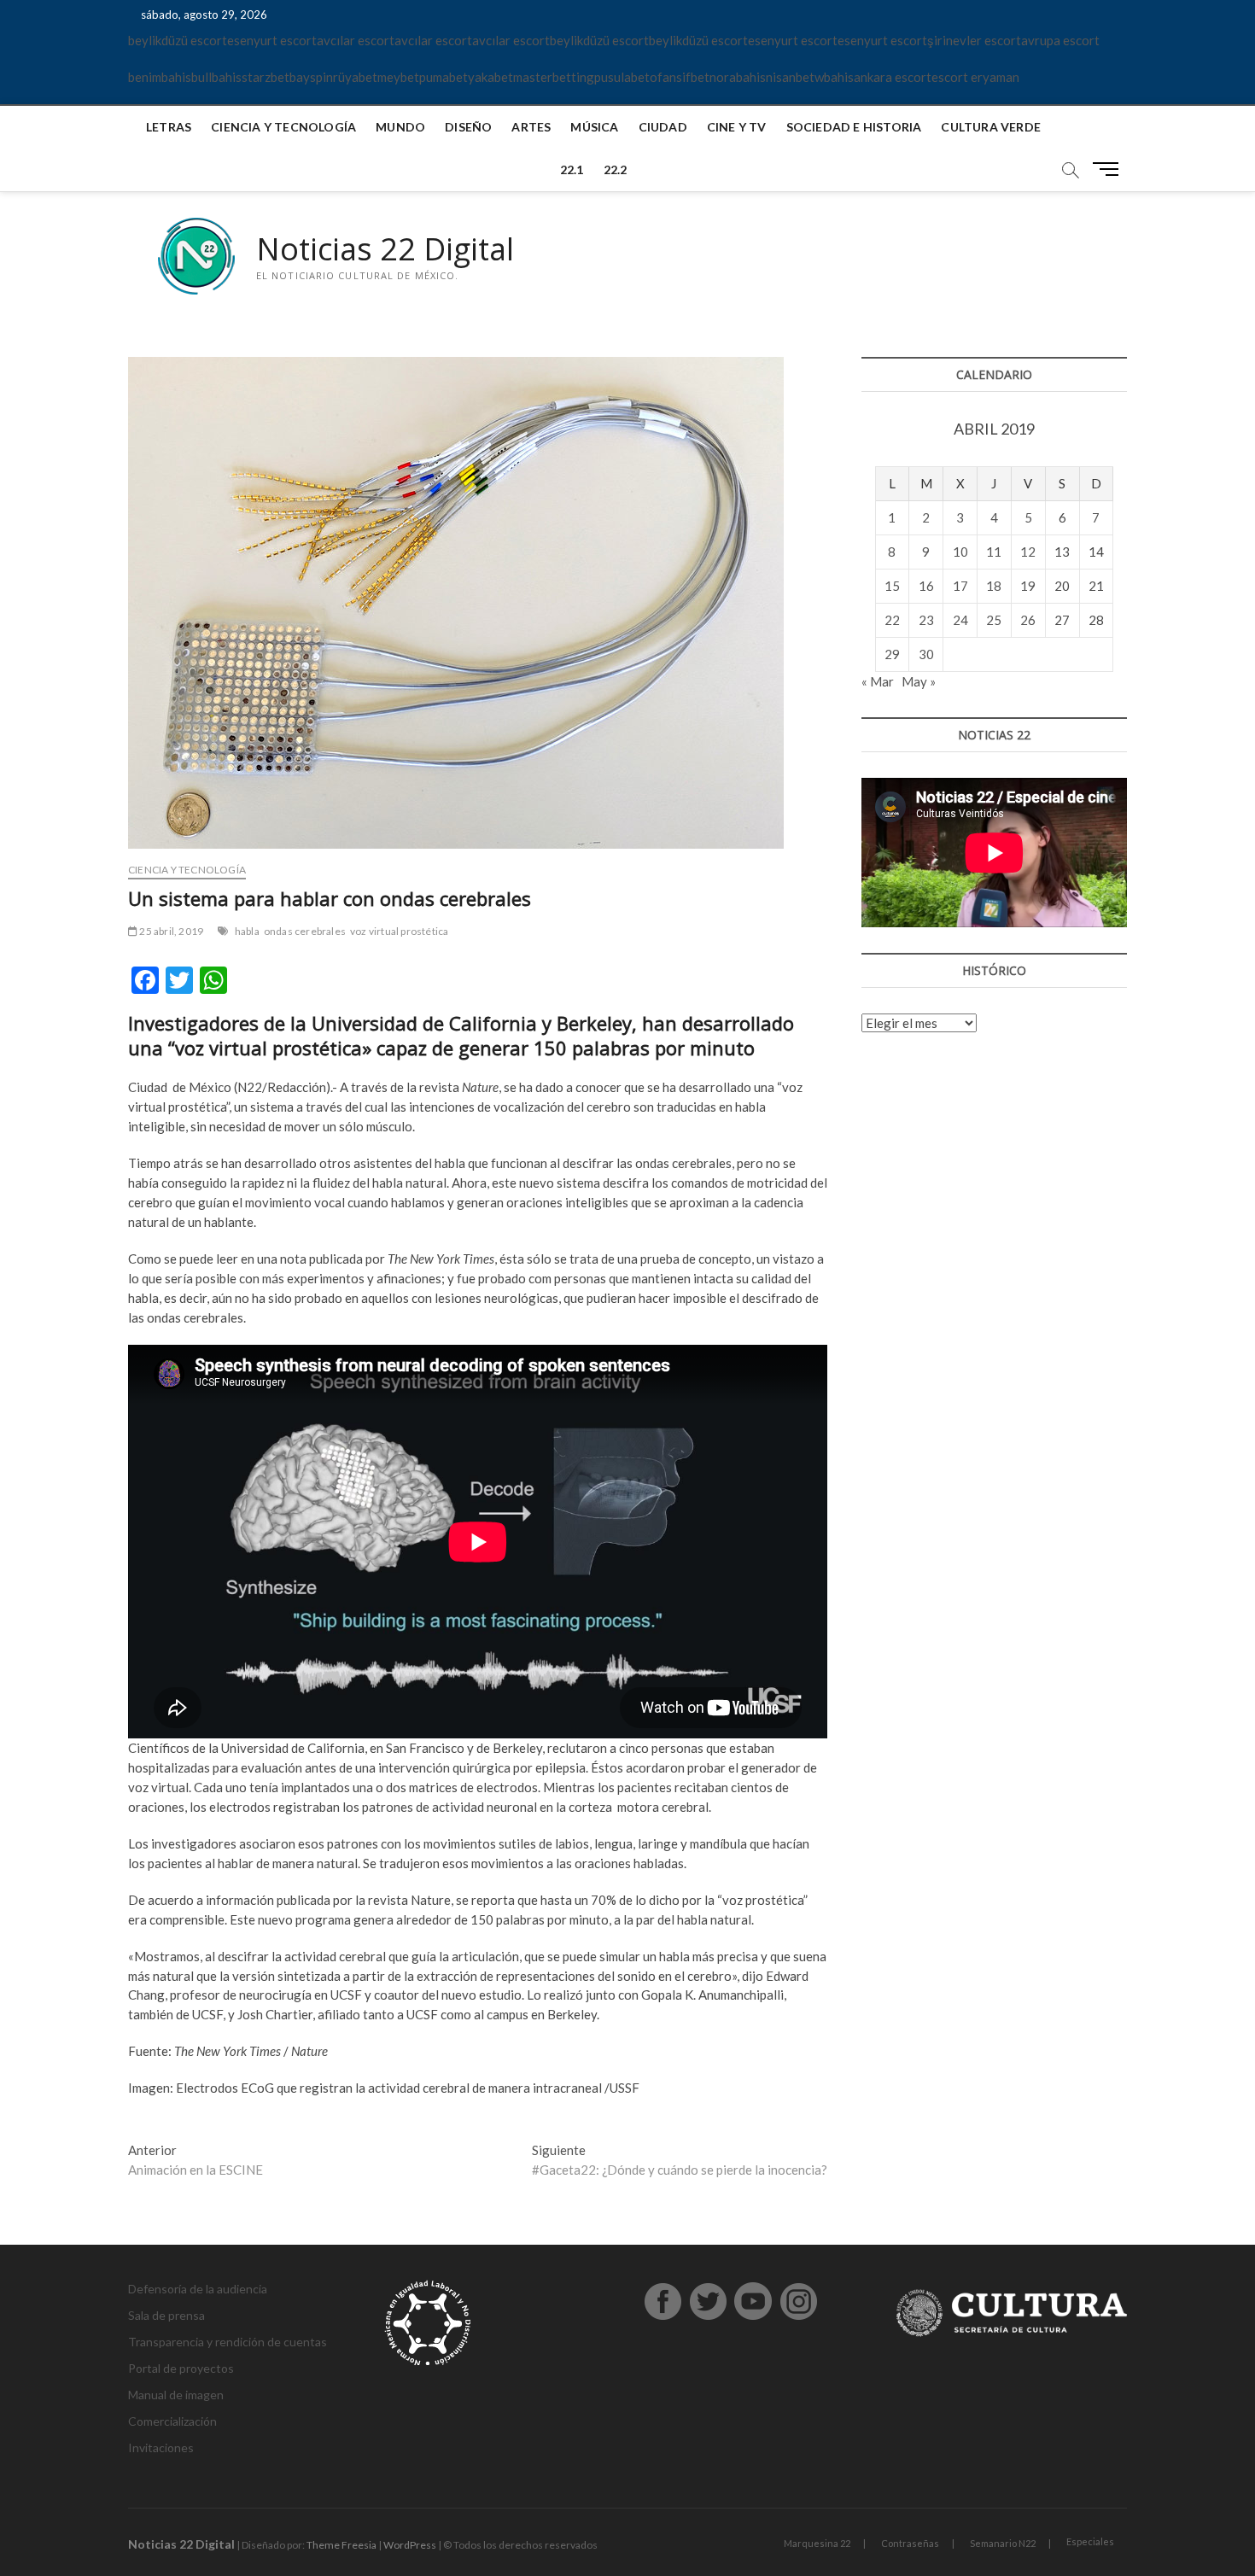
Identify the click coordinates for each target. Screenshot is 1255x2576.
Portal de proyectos (181, 2368)
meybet (398, 77)
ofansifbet (680, 77)
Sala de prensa (166, 2315)
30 (926, 654)
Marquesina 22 (817, 2543)
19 (1028, 586)
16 (926, 586)
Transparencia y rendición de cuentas (228, 2342)
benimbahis (160, 77)
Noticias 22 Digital (385, 249)
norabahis (738, 77)
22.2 (616, 169)
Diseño (468, 127)
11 (994, 552)
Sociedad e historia (854, 127)
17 (960, 586)
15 (892, 586)
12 (1028, 552)
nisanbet (790, 77)
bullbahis (216, 77)
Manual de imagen (176, 2395)
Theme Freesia (341, 2545)
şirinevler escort (974, 40)
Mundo (400, 127)
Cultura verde (991, 127)
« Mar (878, 681)
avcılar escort (356, 40)
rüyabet (355, 77)
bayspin (311, 77)
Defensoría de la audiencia (198, 2289)
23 (926, 620)
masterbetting (554, 77)
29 (892, 654)
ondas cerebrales (305, 931)
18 (994, 586)
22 (892, 620)
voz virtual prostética (399, 931)
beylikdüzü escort (178, 40)
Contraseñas (910, 2543)
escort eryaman (975, 77)
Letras (169, 127)
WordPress (410, 2545)
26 (1028, 620)
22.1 (572, 169)
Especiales (1090, 2541)
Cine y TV (737, 127)
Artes (531, 127)
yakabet (490, 77)
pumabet (444, 77)
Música (594, 127)
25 (994, 620)
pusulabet (622, 77)
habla (247, 931)
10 (960, 552)
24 (960, 620)
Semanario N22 (1003, 2543)
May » (919, 681)
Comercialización (172, 2421)
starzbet (266, 77)
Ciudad (663, 127)
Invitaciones (161, 2447)
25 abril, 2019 (170, 931)
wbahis (834, 77)
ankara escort (893, 77)
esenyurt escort (272, 40)
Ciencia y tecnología (283, 127)
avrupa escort (1060, 40)
